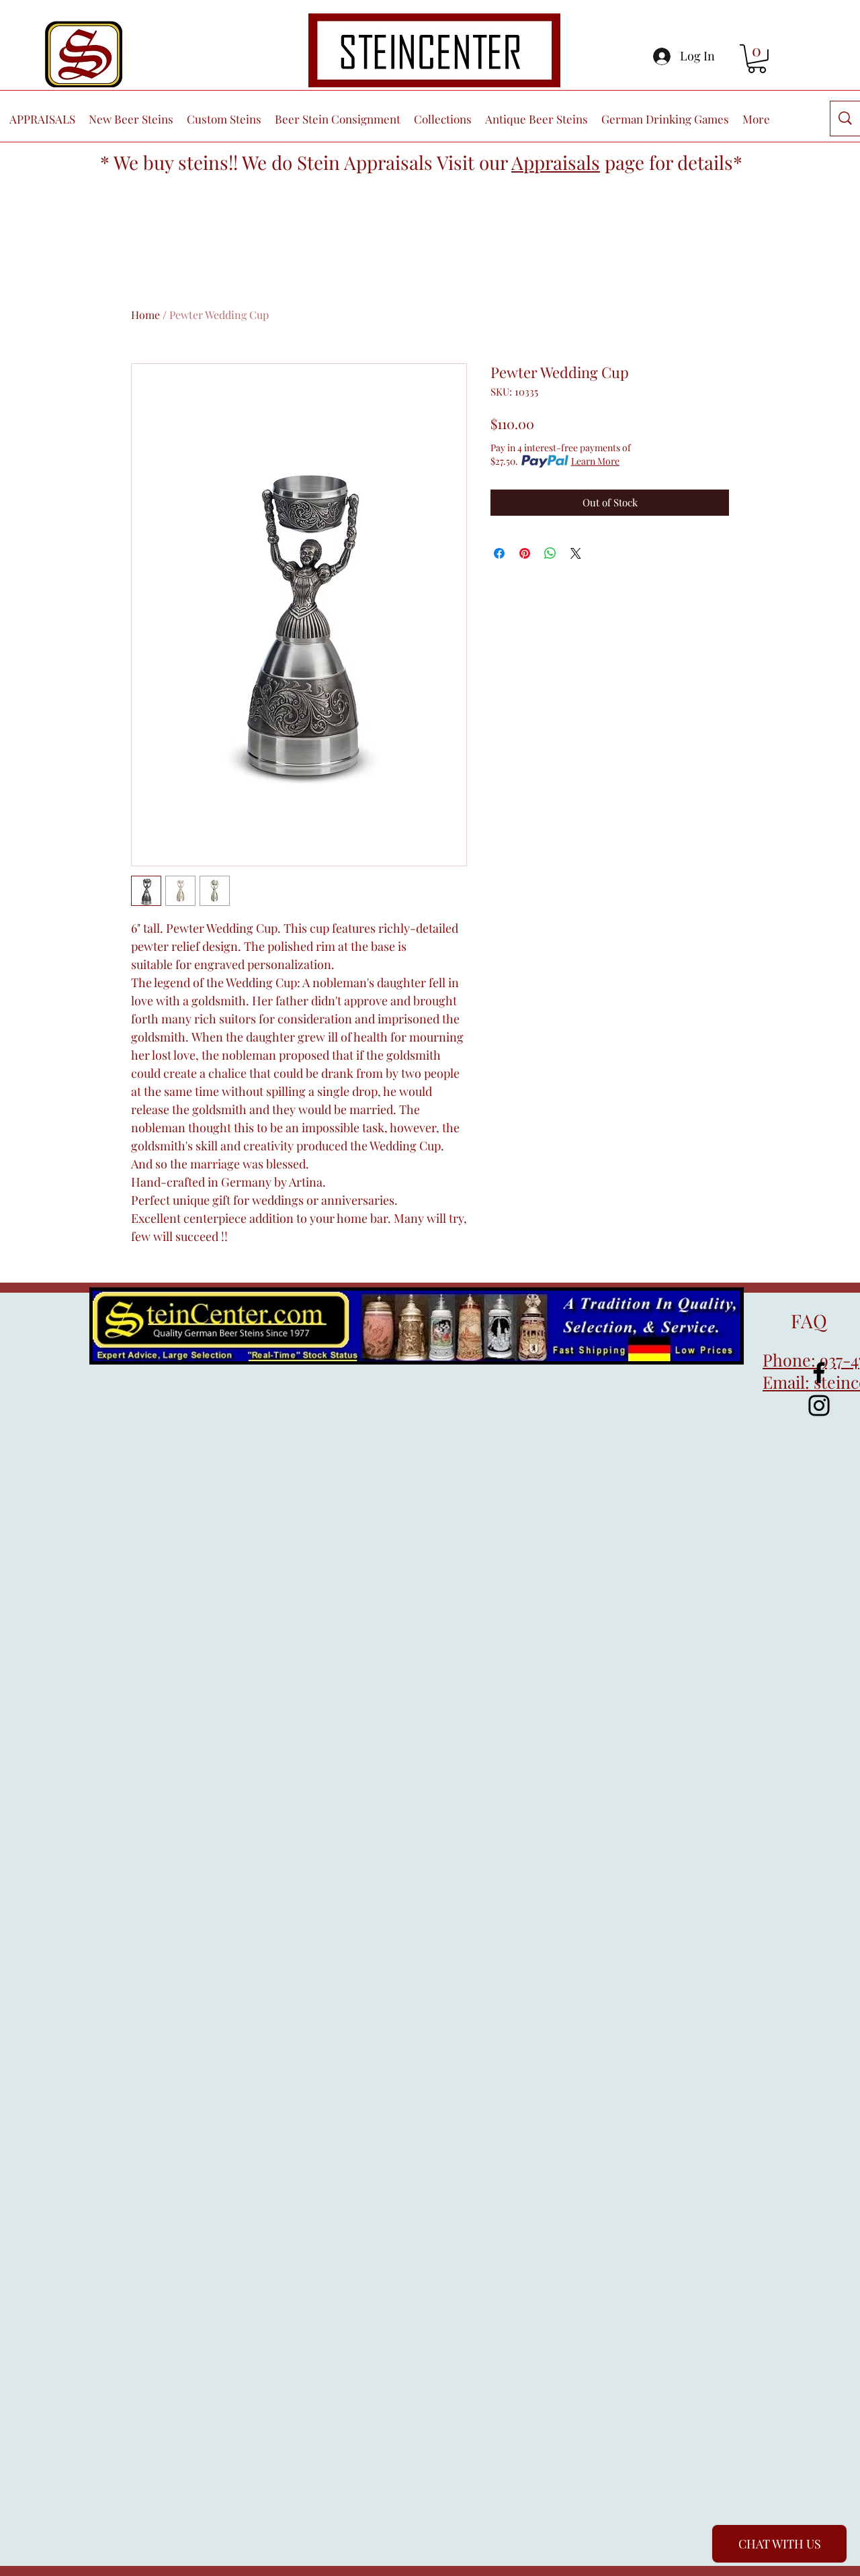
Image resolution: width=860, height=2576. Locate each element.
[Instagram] (819, 1406)
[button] (757, 59)
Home (145, 315)
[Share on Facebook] (499, 553)
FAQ (795, 1321)
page (625, 162)
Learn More (595, 461)
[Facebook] (819, 1373)
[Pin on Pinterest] (525, 553)
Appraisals (556, 162)
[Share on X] (576, 553)
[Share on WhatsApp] (550, 553)
